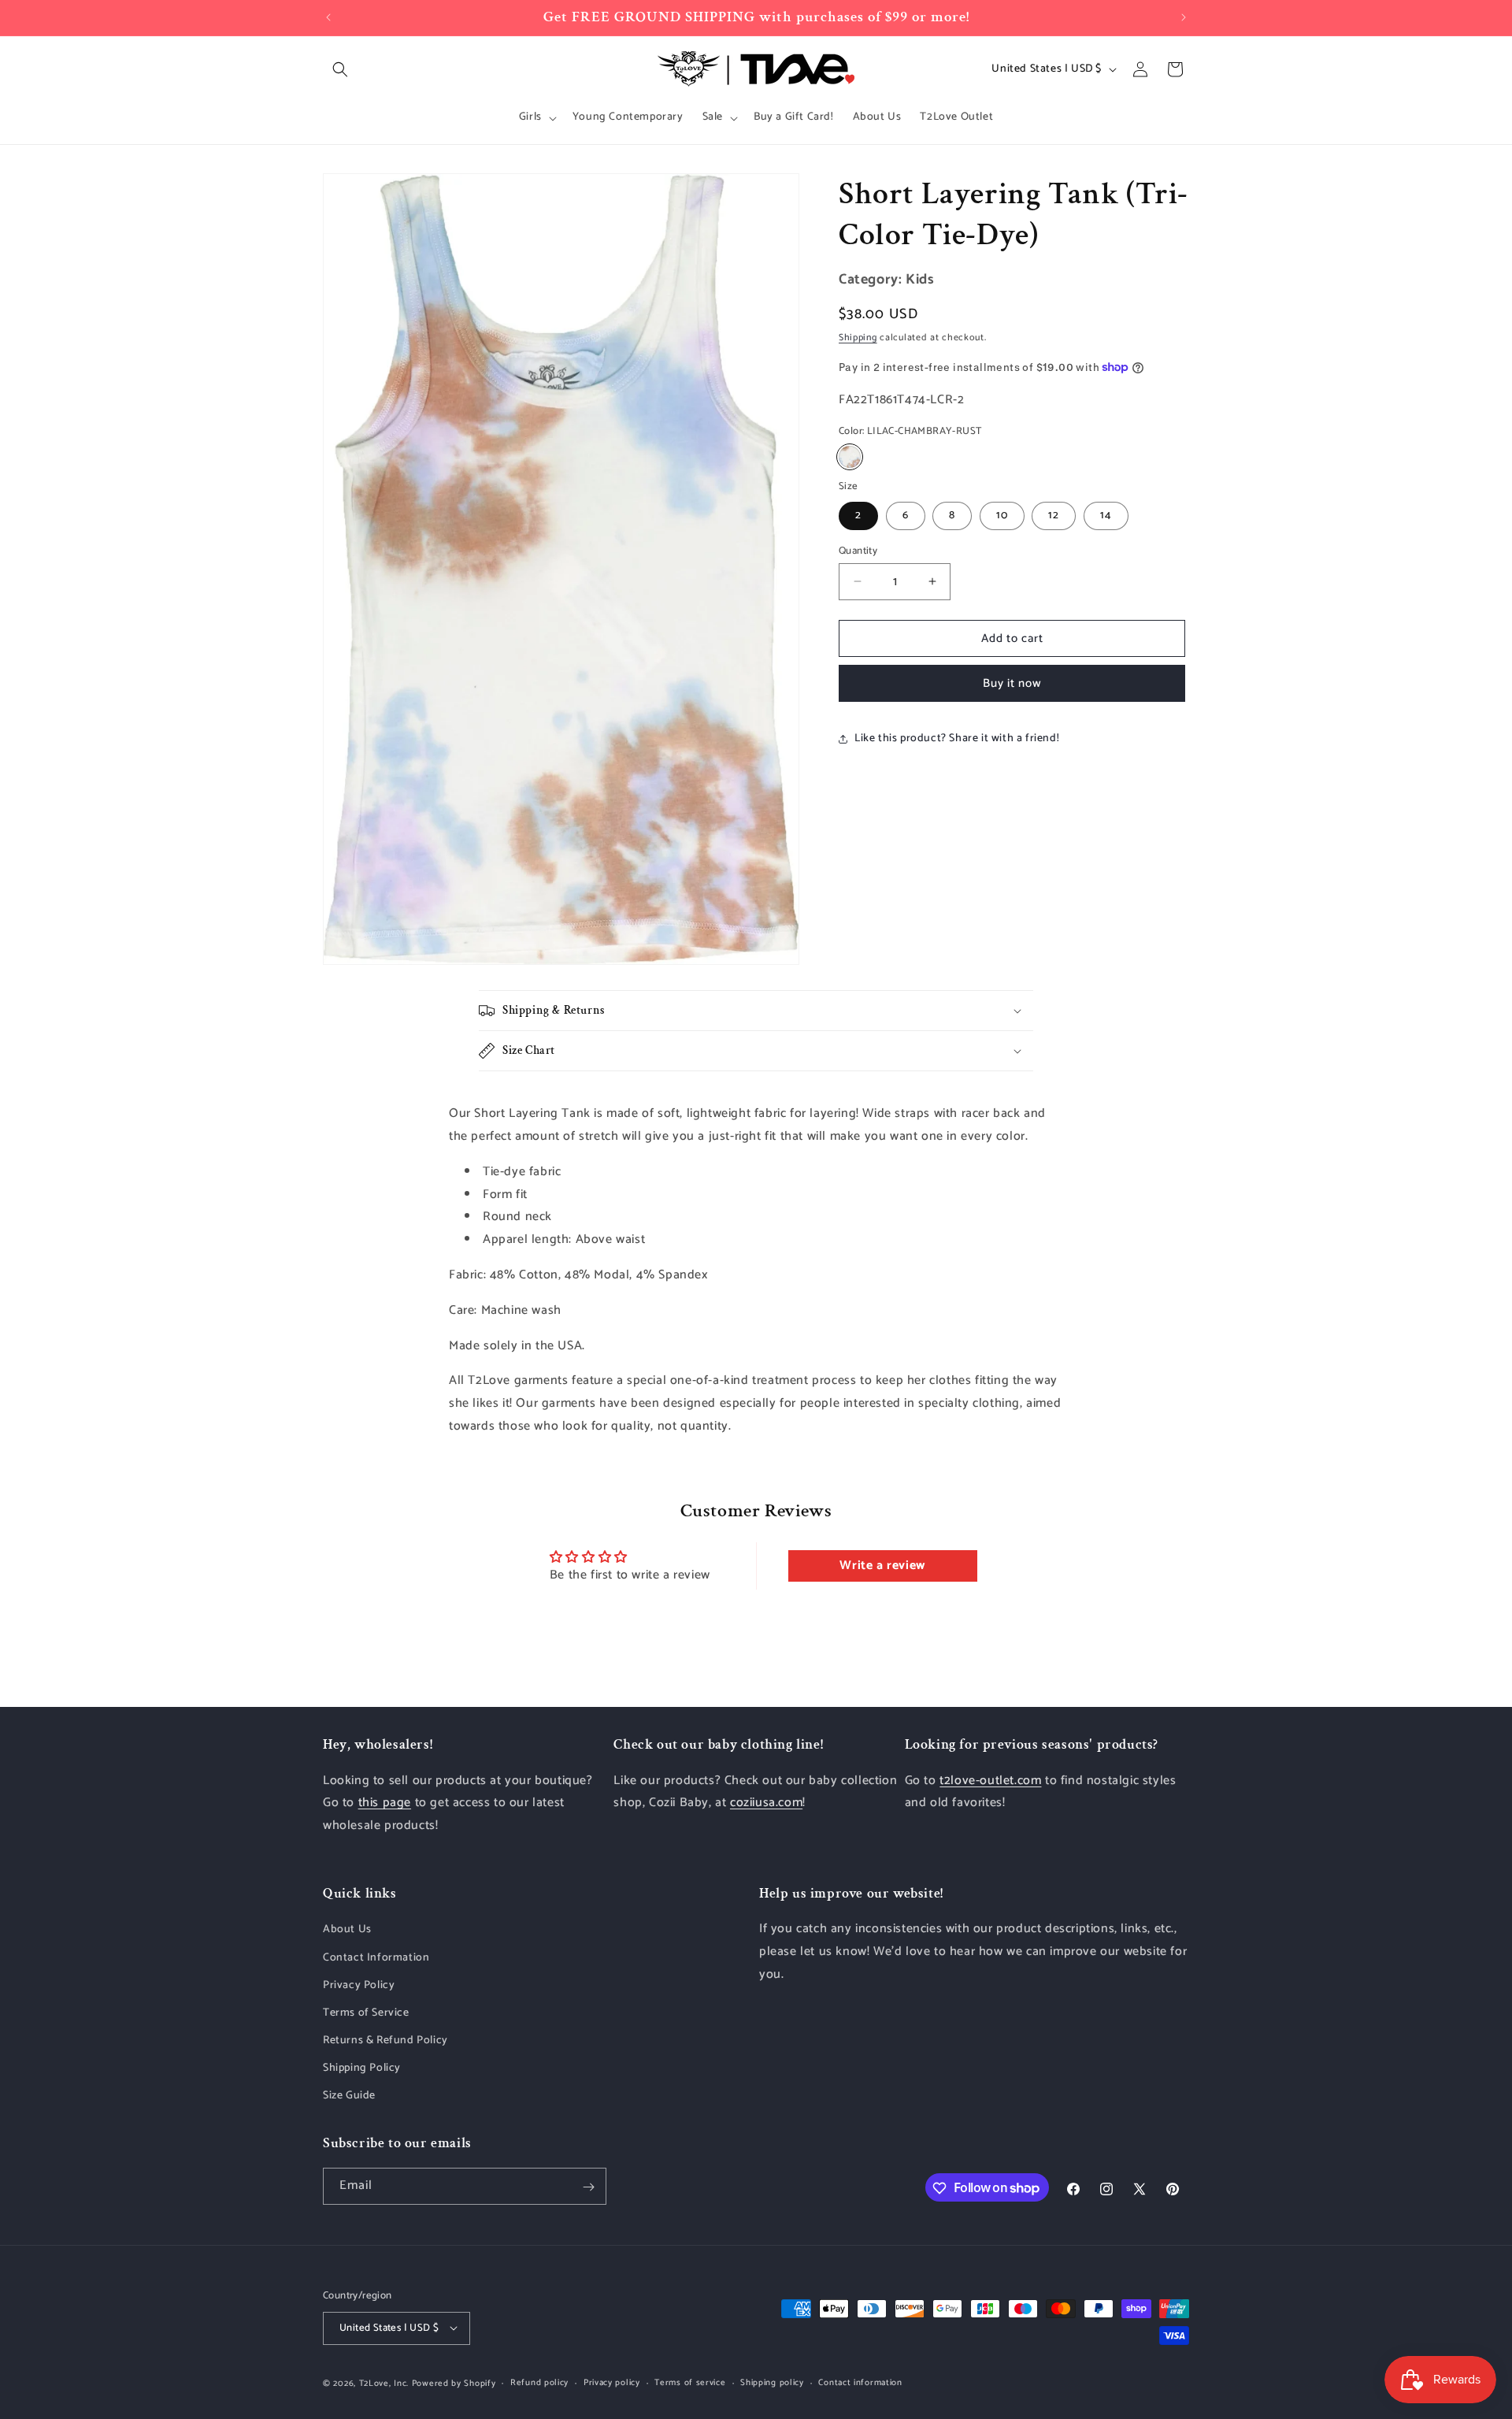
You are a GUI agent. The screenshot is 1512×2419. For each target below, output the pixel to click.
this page (385, 1803)
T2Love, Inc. (384, 2383)
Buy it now (1012, 683)
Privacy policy (612, 2383)
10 (1002, 515)
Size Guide (349, 2096)
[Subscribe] (588, 2187)
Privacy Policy (359, 1985)
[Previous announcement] (328, 17)
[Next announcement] (1184, 17)
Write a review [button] (882, 1566)
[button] (340, 69)
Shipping (858, 338)
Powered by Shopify (454, 2383)
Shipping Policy (362, 2069)
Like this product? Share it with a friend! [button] (957, 738)
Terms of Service (366, 2013)
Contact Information (376, 1958)
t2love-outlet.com (990, 1780)
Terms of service (690, 2383)
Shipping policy (772, 2383)
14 (1106, 515)
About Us (347, 1930)
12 (1054, 515)
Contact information (860, 2383)
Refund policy (539, 2383)
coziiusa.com (766, 1803)
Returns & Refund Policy (385, 2041)
